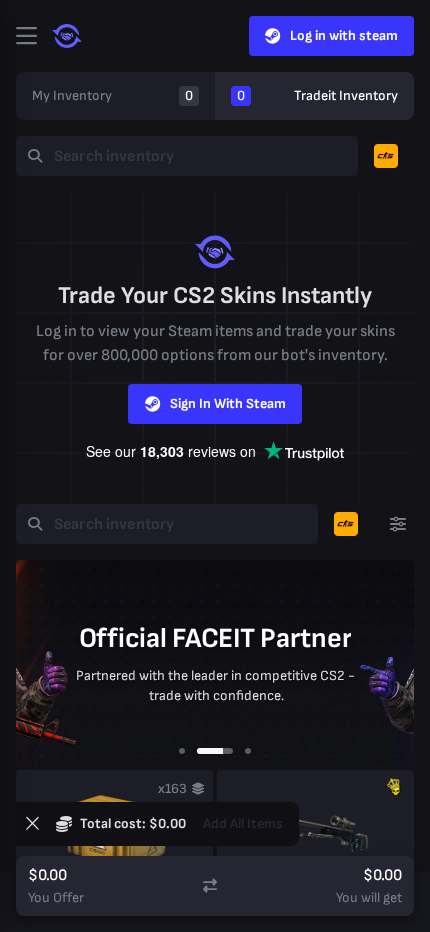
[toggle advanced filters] (398, 524)
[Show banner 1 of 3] (182, 745)
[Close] (32, 824)
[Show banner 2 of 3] (215, 745)
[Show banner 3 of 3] (248, 745)
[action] (26, 36)
